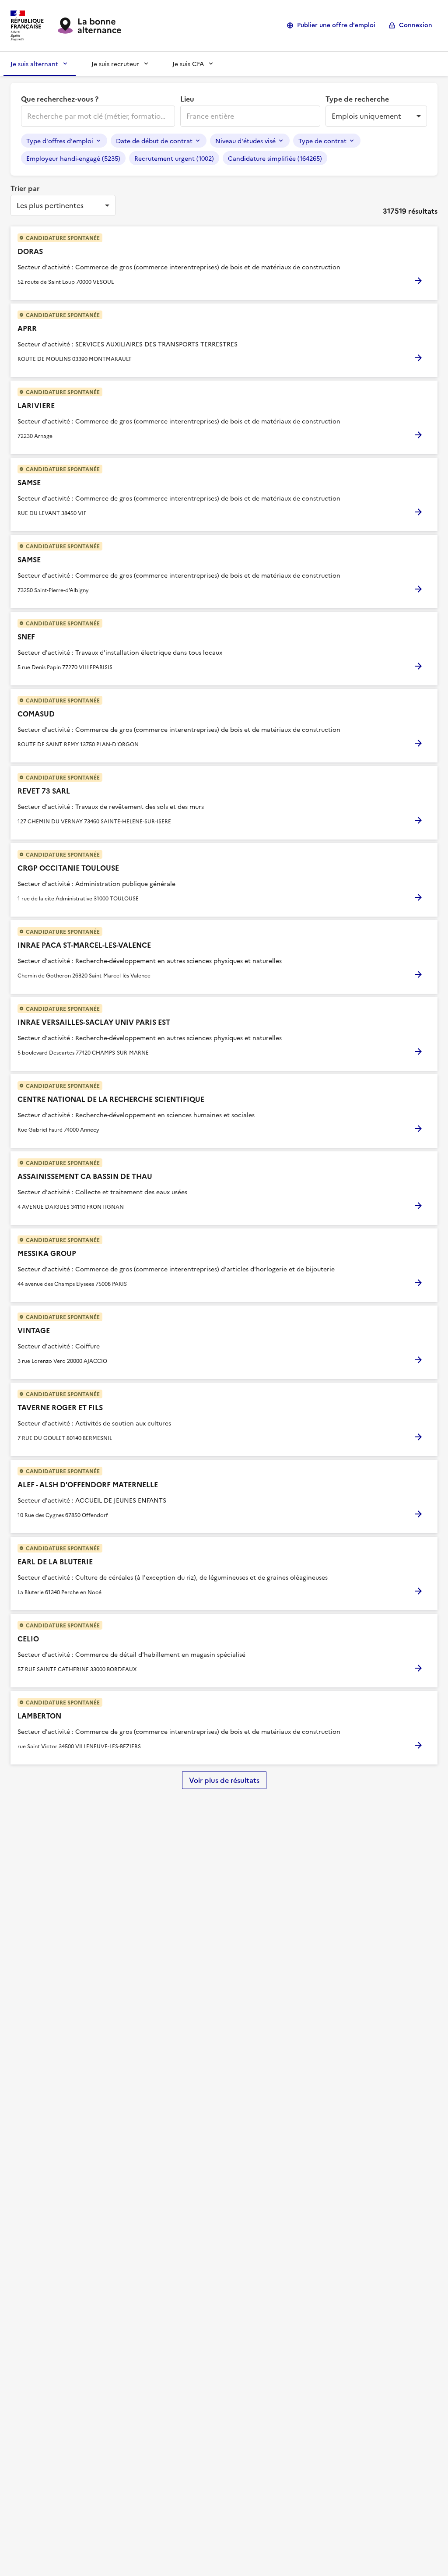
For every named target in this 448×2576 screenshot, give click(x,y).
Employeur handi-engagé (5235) (73, 158)
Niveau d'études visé (245, 141)
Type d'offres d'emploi (60, 141)
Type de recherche (357, 99)
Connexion (416, 25)
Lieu (187, 99)
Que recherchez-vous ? (60, 99)
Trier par (25, 188)
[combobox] (97, 116)
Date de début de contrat (154, 141)
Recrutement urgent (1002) (174, 158)
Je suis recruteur (115, 64)
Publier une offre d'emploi (336, 25)
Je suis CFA (188, 64)
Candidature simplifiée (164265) (275, 158)
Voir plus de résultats (224, 1780)
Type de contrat (322, 141)
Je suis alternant (34, 64)
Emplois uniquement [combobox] (366, 116)
